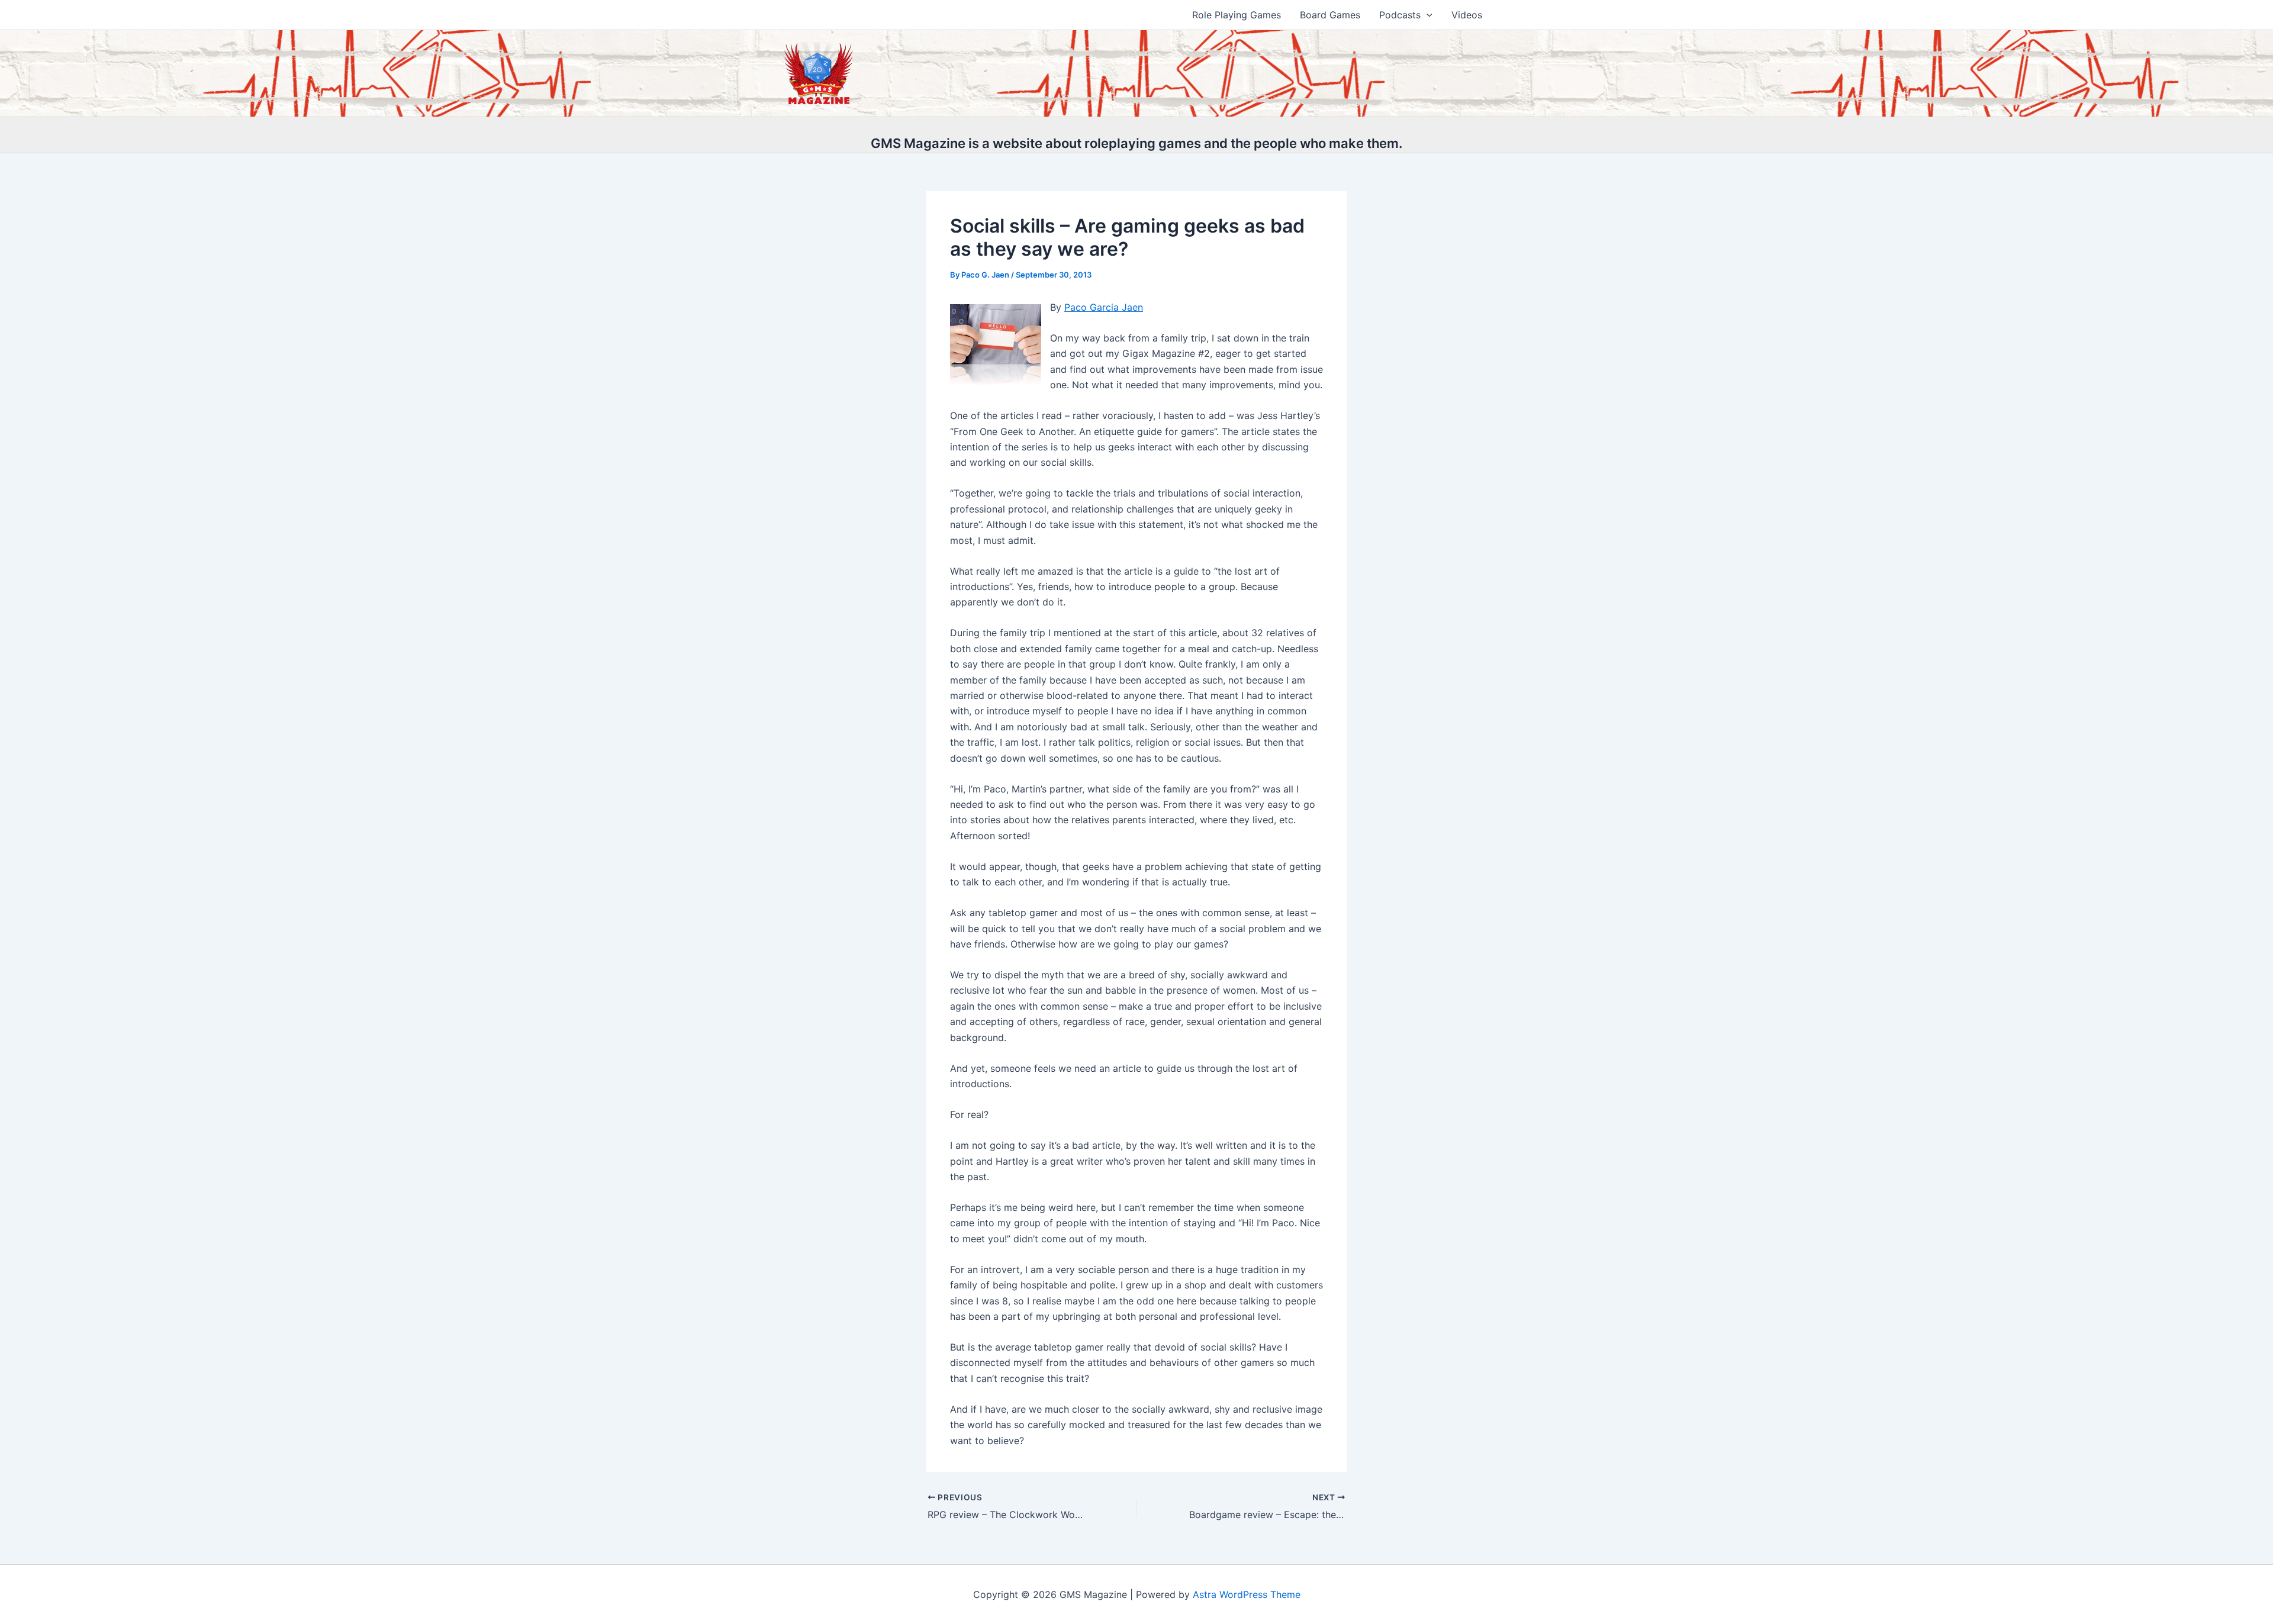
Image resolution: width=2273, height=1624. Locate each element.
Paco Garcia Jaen (1104, 307)
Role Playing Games (1237, 15)
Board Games (1330, 15)
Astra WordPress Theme (1247, 1594)
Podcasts (1400, 15)
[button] (1427, 15)
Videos (1467, 15)
